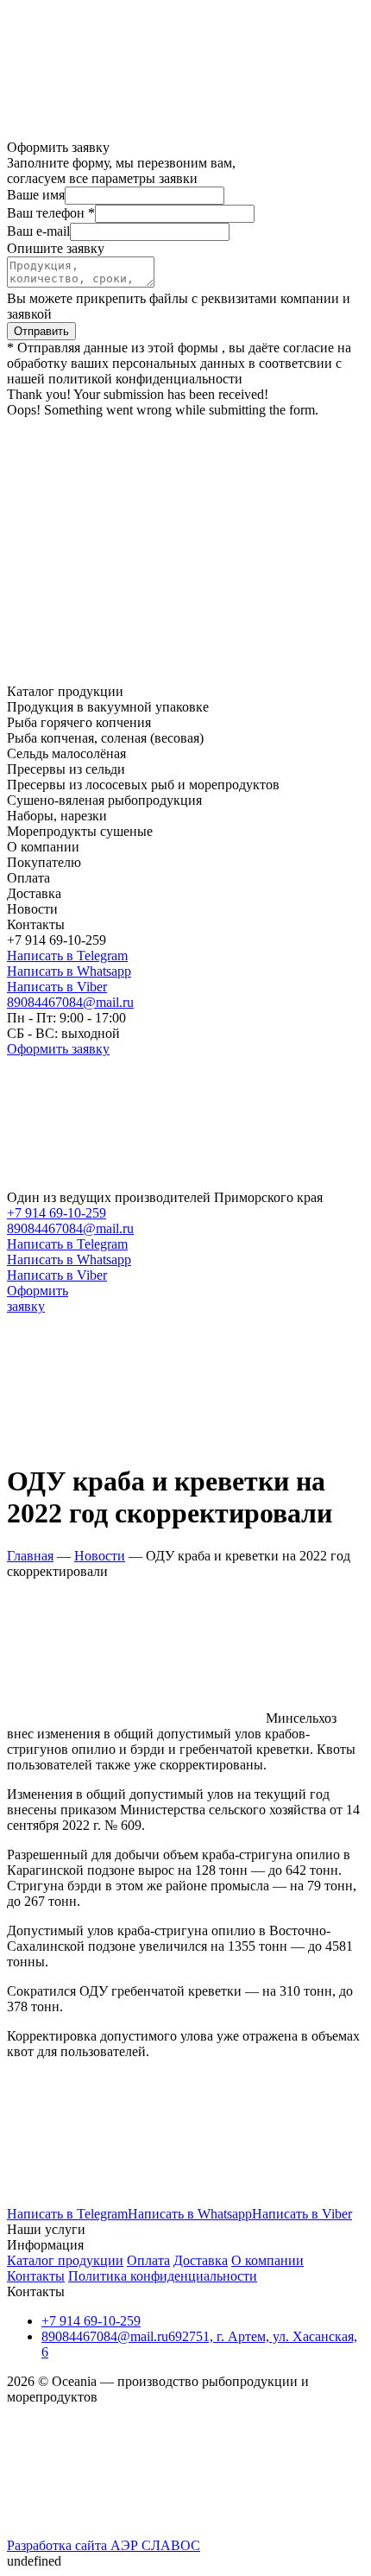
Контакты (36, 2276)
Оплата (148, 2260)
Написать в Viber (57, 987)
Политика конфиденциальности (163, 2276)
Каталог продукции (65, 2260)
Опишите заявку (56, 248)
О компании (267, 2260)
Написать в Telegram (67, 956)
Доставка (201, 2260)
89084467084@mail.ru (70, 1002)
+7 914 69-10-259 (57, 1213)
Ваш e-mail (38, 231)
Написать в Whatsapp (69, 971)
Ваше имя (36, 195)
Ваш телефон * (51, 213)
